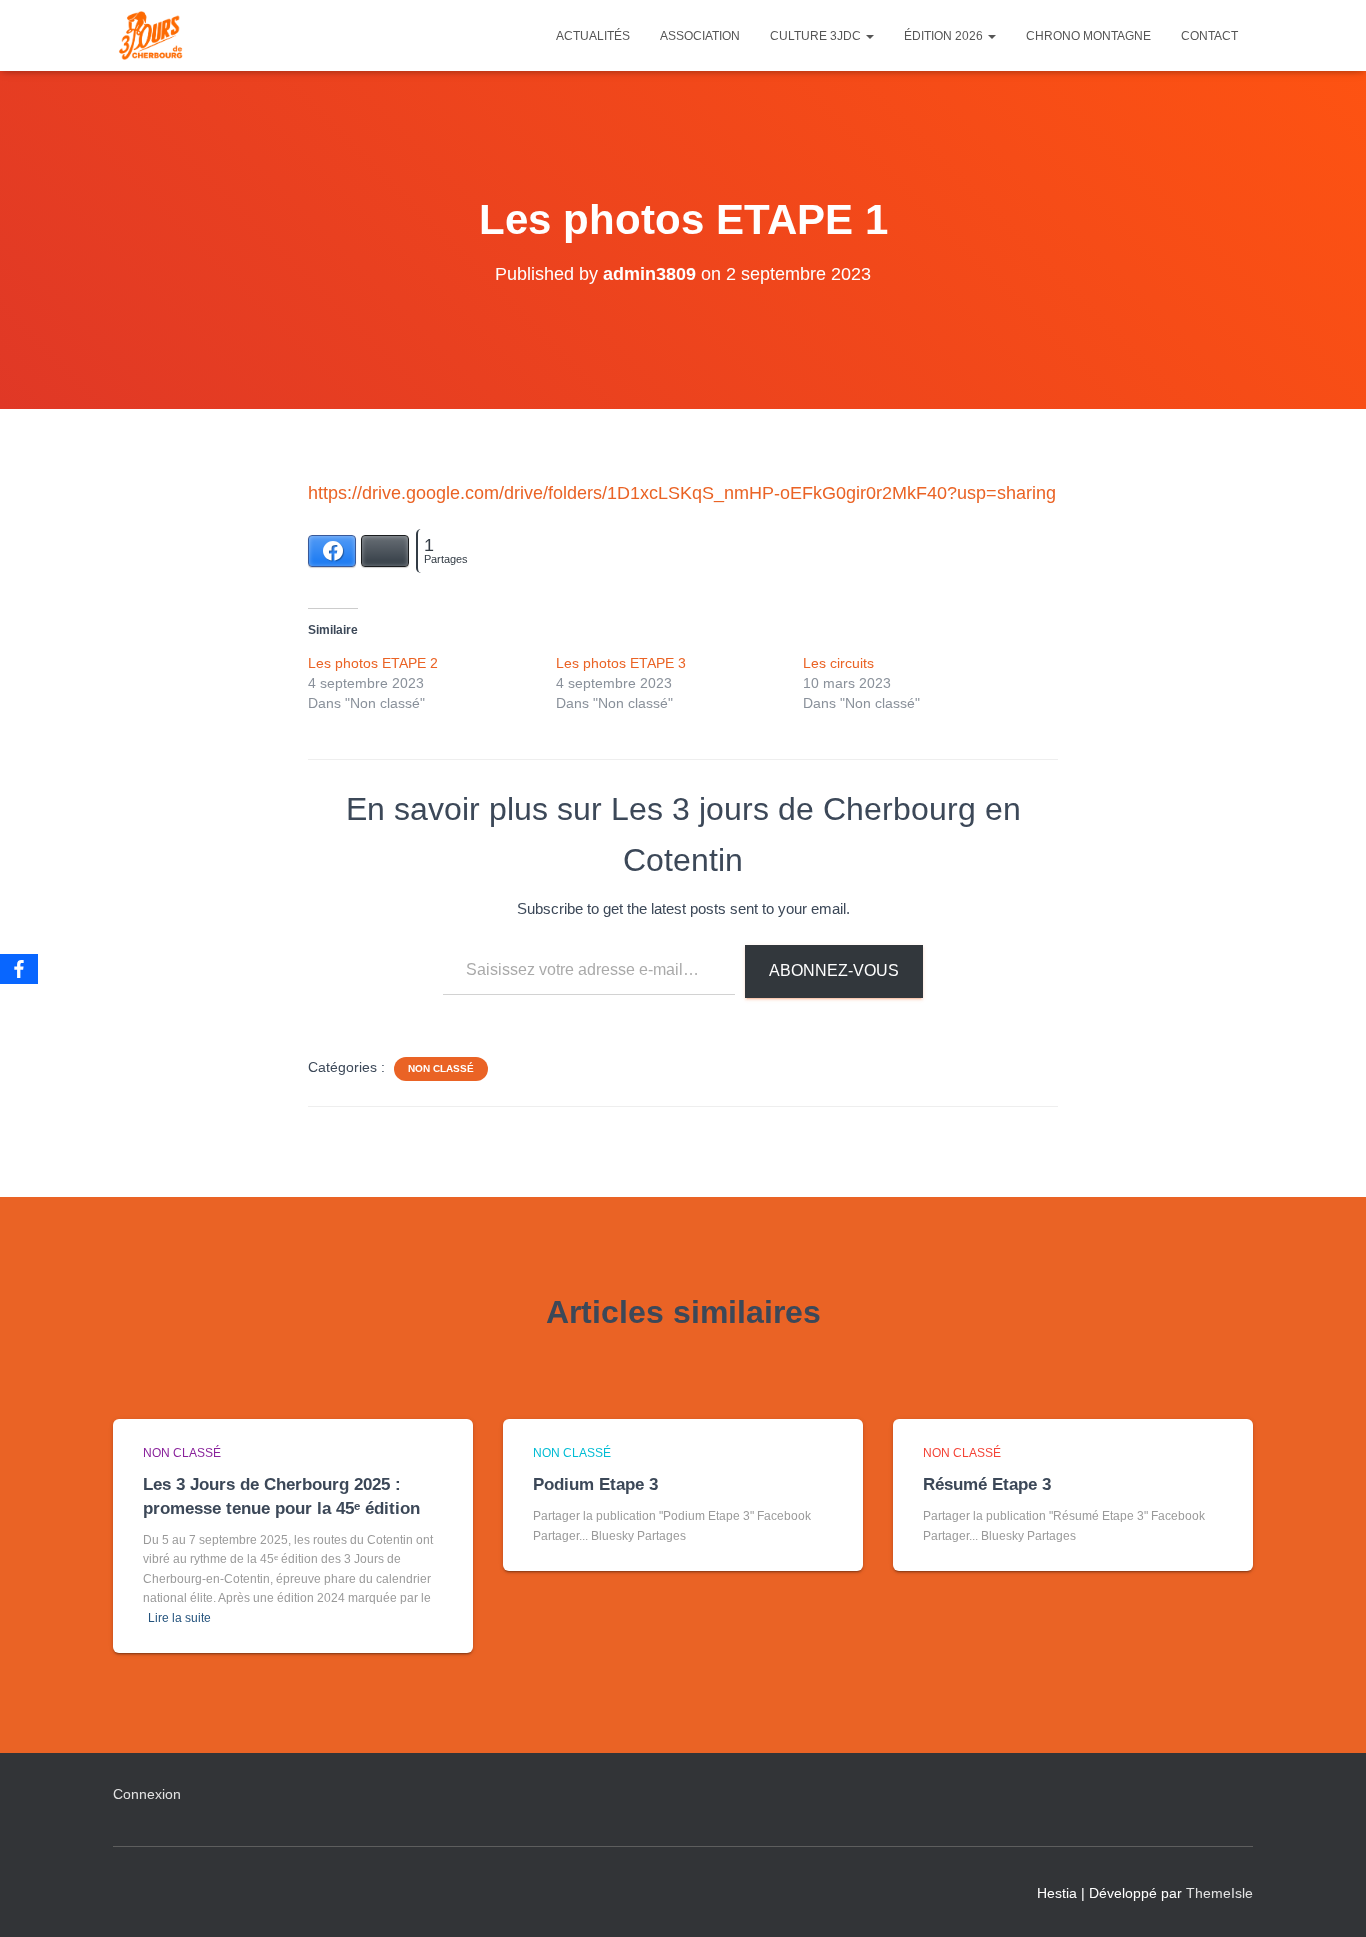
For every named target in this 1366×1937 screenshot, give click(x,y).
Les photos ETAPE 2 (373, 663)
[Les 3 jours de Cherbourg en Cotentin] (150, 36)
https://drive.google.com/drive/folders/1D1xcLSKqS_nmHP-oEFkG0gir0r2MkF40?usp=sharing (682, 493)
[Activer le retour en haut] (1326, 1897)
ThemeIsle (1219, 1893)
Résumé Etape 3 (987, 1484)
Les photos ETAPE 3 (621, 663)
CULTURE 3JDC (817, 36)
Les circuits (838, 663)
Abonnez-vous (834, 970)
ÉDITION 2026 (945, 36)
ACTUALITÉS (593, 36)
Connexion (147, 1794)
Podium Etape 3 (595, 1484)
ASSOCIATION (700, 36)
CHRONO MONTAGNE (1088, 36)
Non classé (441, 1068)
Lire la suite (179, 1618)
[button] (869, 36)
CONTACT (1209, 36)
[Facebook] (19, 969)
